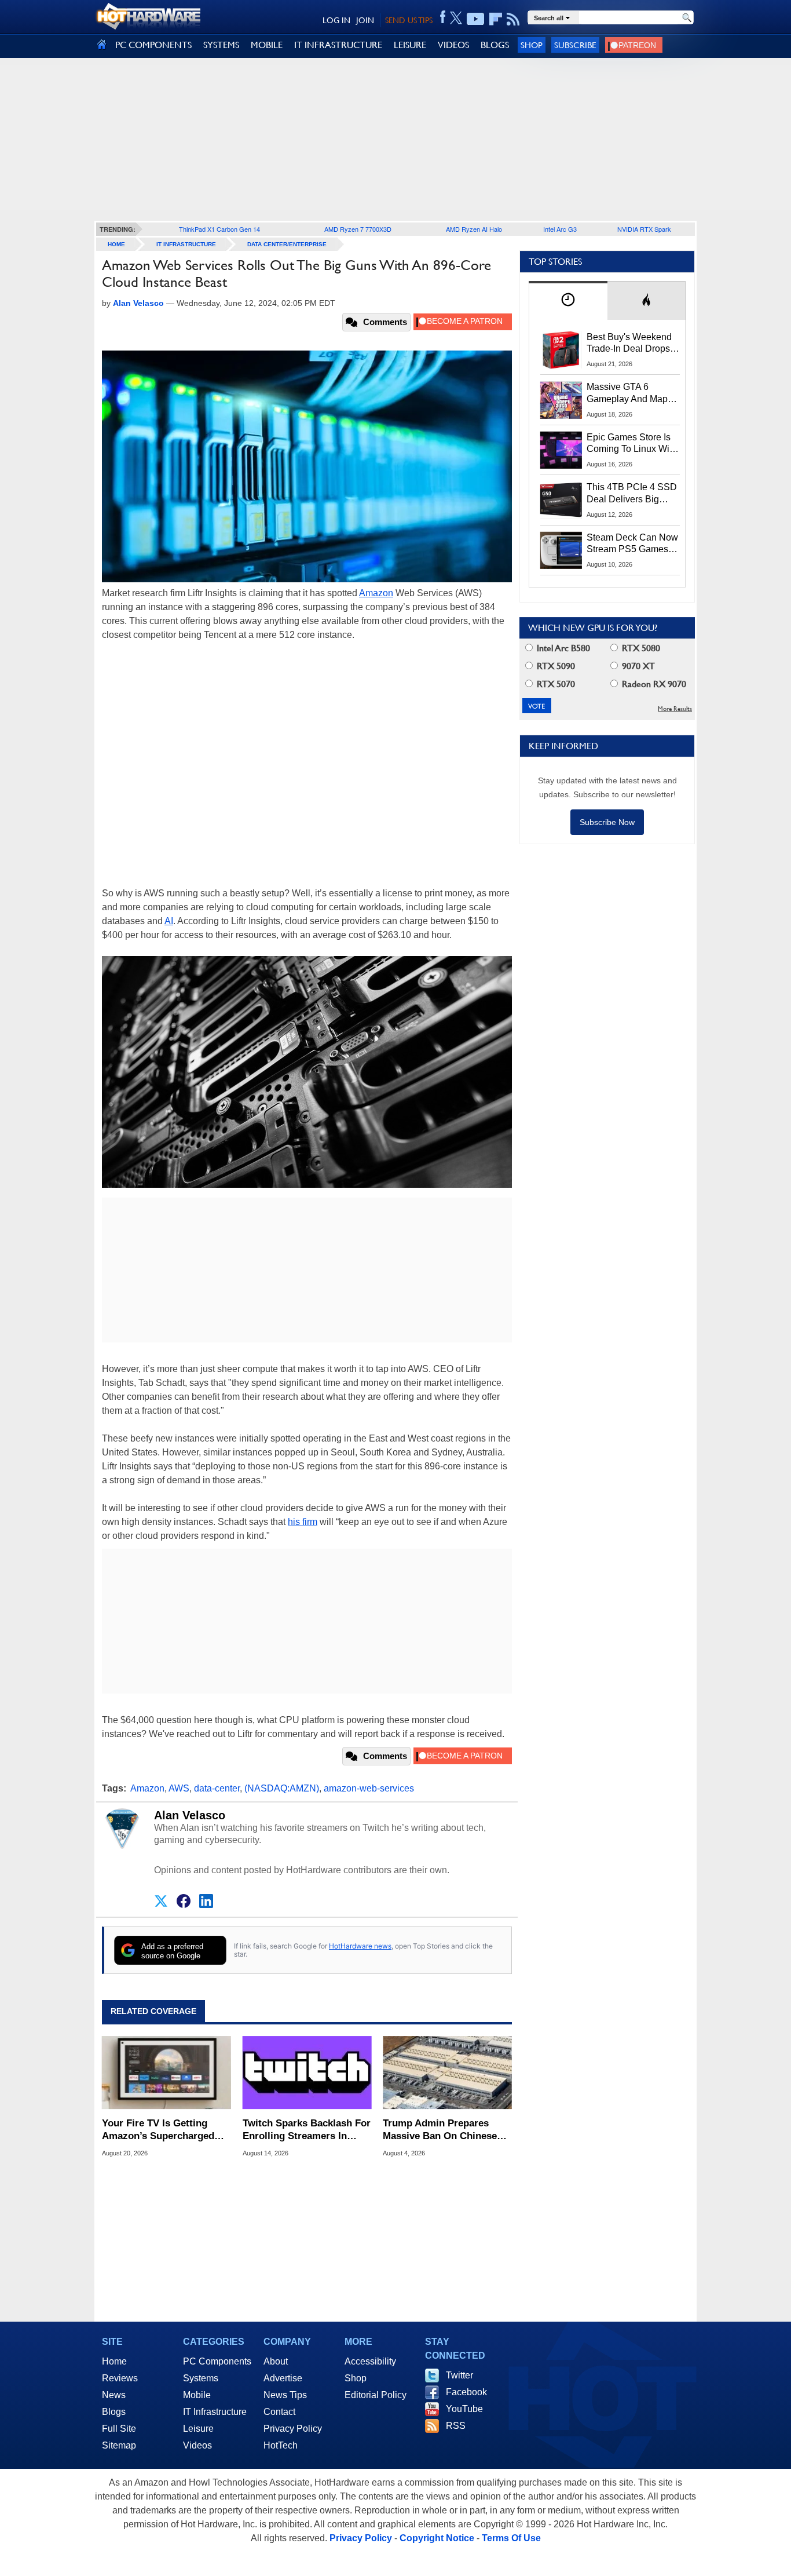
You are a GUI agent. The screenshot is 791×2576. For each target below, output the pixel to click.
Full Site (119, 2429)
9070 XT (637, 666)
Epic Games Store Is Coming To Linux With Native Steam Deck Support (632, 444)
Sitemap (119, 2445)
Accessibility (370, 2361)
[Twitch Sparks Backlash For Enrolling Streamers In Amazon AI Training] (307, 2073)
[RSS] (513, 19)
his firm (303, 1522)
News (114, 2395)
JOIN (365, 20)
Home (114, 2361)
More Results (675, 709)
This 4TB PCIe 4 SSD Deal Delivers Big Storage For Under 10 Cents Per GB (632, 494)
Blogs (114, 2412)
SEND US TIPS (409, 20)
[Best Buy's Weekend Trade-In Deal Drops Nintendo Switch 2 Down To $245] (561, 350)
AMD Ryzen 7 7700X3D (358, 229)
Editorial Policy (376, 2395)
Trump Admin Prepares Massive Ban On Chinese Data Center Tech (440, 2130)
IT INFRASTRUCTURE (338, 45)
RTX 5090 (555, 666)
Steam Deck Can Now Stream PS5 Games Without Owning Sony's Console (632, 544)
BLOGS (495, 45)
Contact (279, 2412)
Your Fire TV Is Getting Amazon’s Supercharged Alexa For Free (158, 2130)
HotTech (281, 2445)
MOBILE (267, 45)
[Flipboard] (496, 19)
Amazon (376, 593)
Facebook (466, 2392)
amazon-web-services (369, 1788)
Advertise (283, 2378)
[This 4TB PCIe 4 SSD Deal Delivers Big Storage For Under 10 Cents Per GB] (561, 500)
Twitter (459, 2375)
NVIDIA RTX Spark (644, 229)
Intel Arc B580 (562, 648)
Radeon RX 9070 (653, 684)
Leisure (198, 2429)
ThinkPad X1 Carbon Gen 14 (219, 229)
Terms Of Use (511, 2538)
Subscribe (575, 45)
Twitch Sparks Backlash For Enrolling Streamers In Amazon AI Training (307, 2130)
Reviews (120, 2378)
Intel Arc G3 (560, 229)
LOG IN (336, 20)
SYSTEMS (221, 45)
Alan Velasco (190, 1815)
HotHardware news (360, 1946)
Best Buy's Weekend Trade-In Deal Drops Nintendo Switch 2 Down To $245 (629, 344)
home (116, 244)
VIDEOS (453, 45)
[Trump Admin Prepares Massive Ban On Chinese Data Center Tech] (447, 2073)
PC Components (217, 2361)
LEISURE (410, 45)
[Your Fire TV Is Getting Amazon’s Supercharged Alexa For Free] (166, 2073)
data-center (217, 1788)
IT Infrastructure (186, 244)
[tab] (568, 300)
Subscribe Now (607, 822)
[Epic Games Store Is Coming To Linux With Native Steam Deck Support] (561, 450)
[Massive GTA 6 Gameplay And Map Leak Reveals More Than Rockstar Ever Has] (561, 400)
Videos (197, 2445)
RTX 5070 (555, 684)
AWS (179, 1788)
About (276, 2361)
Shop (532, 45)
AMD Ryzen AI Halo (474, 229)
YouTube (464, 2409)
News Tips (285, 2395)
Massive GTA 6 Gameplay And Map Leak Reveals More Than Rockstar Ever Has (627, 393)
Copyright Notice (437, 2538)
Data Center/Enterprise (287, 244)
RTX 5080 (640, 648)
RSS (456, 2426)
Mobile (197, 2395)
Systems (201, 2378)
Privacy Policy (293, 2429)
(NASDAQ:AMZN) (282, 1788)
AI (169, 921)
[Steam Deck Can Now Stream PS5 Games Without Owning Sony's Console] (561, 550)
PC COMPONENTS (153, 45)
